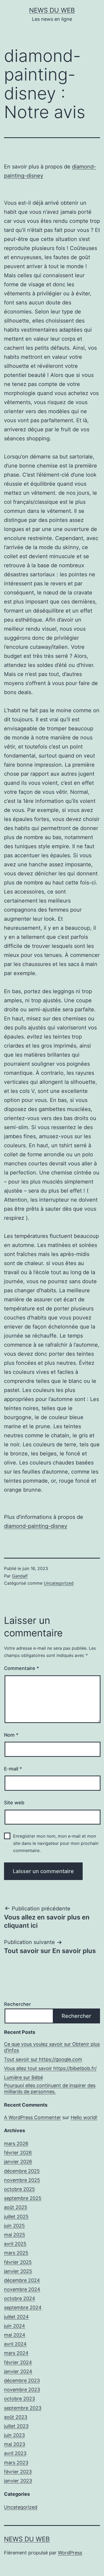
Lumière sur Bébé (23, 2077)
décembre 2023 (22, 2380)
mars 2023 (16, 2463)
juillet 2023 (16, 2426)
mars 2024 (16, 2353)
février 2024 (18, 2362)
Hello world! (84, 2117)
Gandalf (20, 1576)
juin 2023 (14, 2435)
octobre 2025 (19, 2189)
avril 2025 (15, 2244)
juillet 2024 (16, 2317)
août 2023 (16, 2417)
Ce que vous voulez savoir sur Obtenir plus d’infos (52, 2047)
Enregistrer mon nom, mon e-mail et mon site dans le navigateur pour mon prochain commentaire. (56, 1843)
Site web (14, 1803)
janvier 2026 (18, 2162)
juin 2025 (14, 2226)
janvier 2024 (18, 2371)
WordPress (70, 2553)
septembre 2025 (23, 2198)
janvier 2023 (18, 2481)
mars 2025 (16, 2253)
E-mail (13, 1769)
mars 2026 (16, 2144)
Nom (11, 1735)
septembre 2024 (23, 2307)
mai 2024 (15, 2335)
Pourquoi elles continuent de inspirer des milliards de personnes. (50, 2088)
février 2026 (18, 2153)
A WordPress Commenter (33, 2117)
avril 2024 (15, 2344)
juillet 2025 (16, 2217)
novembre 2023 (22, 2390)
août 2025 (16, 2207)
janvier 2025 (18, 2271)
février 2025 (18, 2262)
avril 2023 (15, 2453)
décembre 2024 (22, 2280)
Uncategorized (59, 1583)
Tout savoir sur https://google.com (43, 2059)
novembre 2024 (22, 2289)
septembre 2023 (23, 2408)
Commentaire (21, 1668)
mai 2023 (15, 2444)
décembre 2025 (22, 2171)
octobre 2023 (19, 2399)
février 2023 (18, 2472)
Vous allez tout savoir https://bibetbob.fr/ (50, 2068)
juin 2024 (15, 2326)
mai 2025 (15, 2235)
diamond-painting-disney (36, 1526)
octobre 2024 (20, 2298)
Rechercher (17, 2004)
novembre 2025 (22, 2180)
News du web (52, 10)
